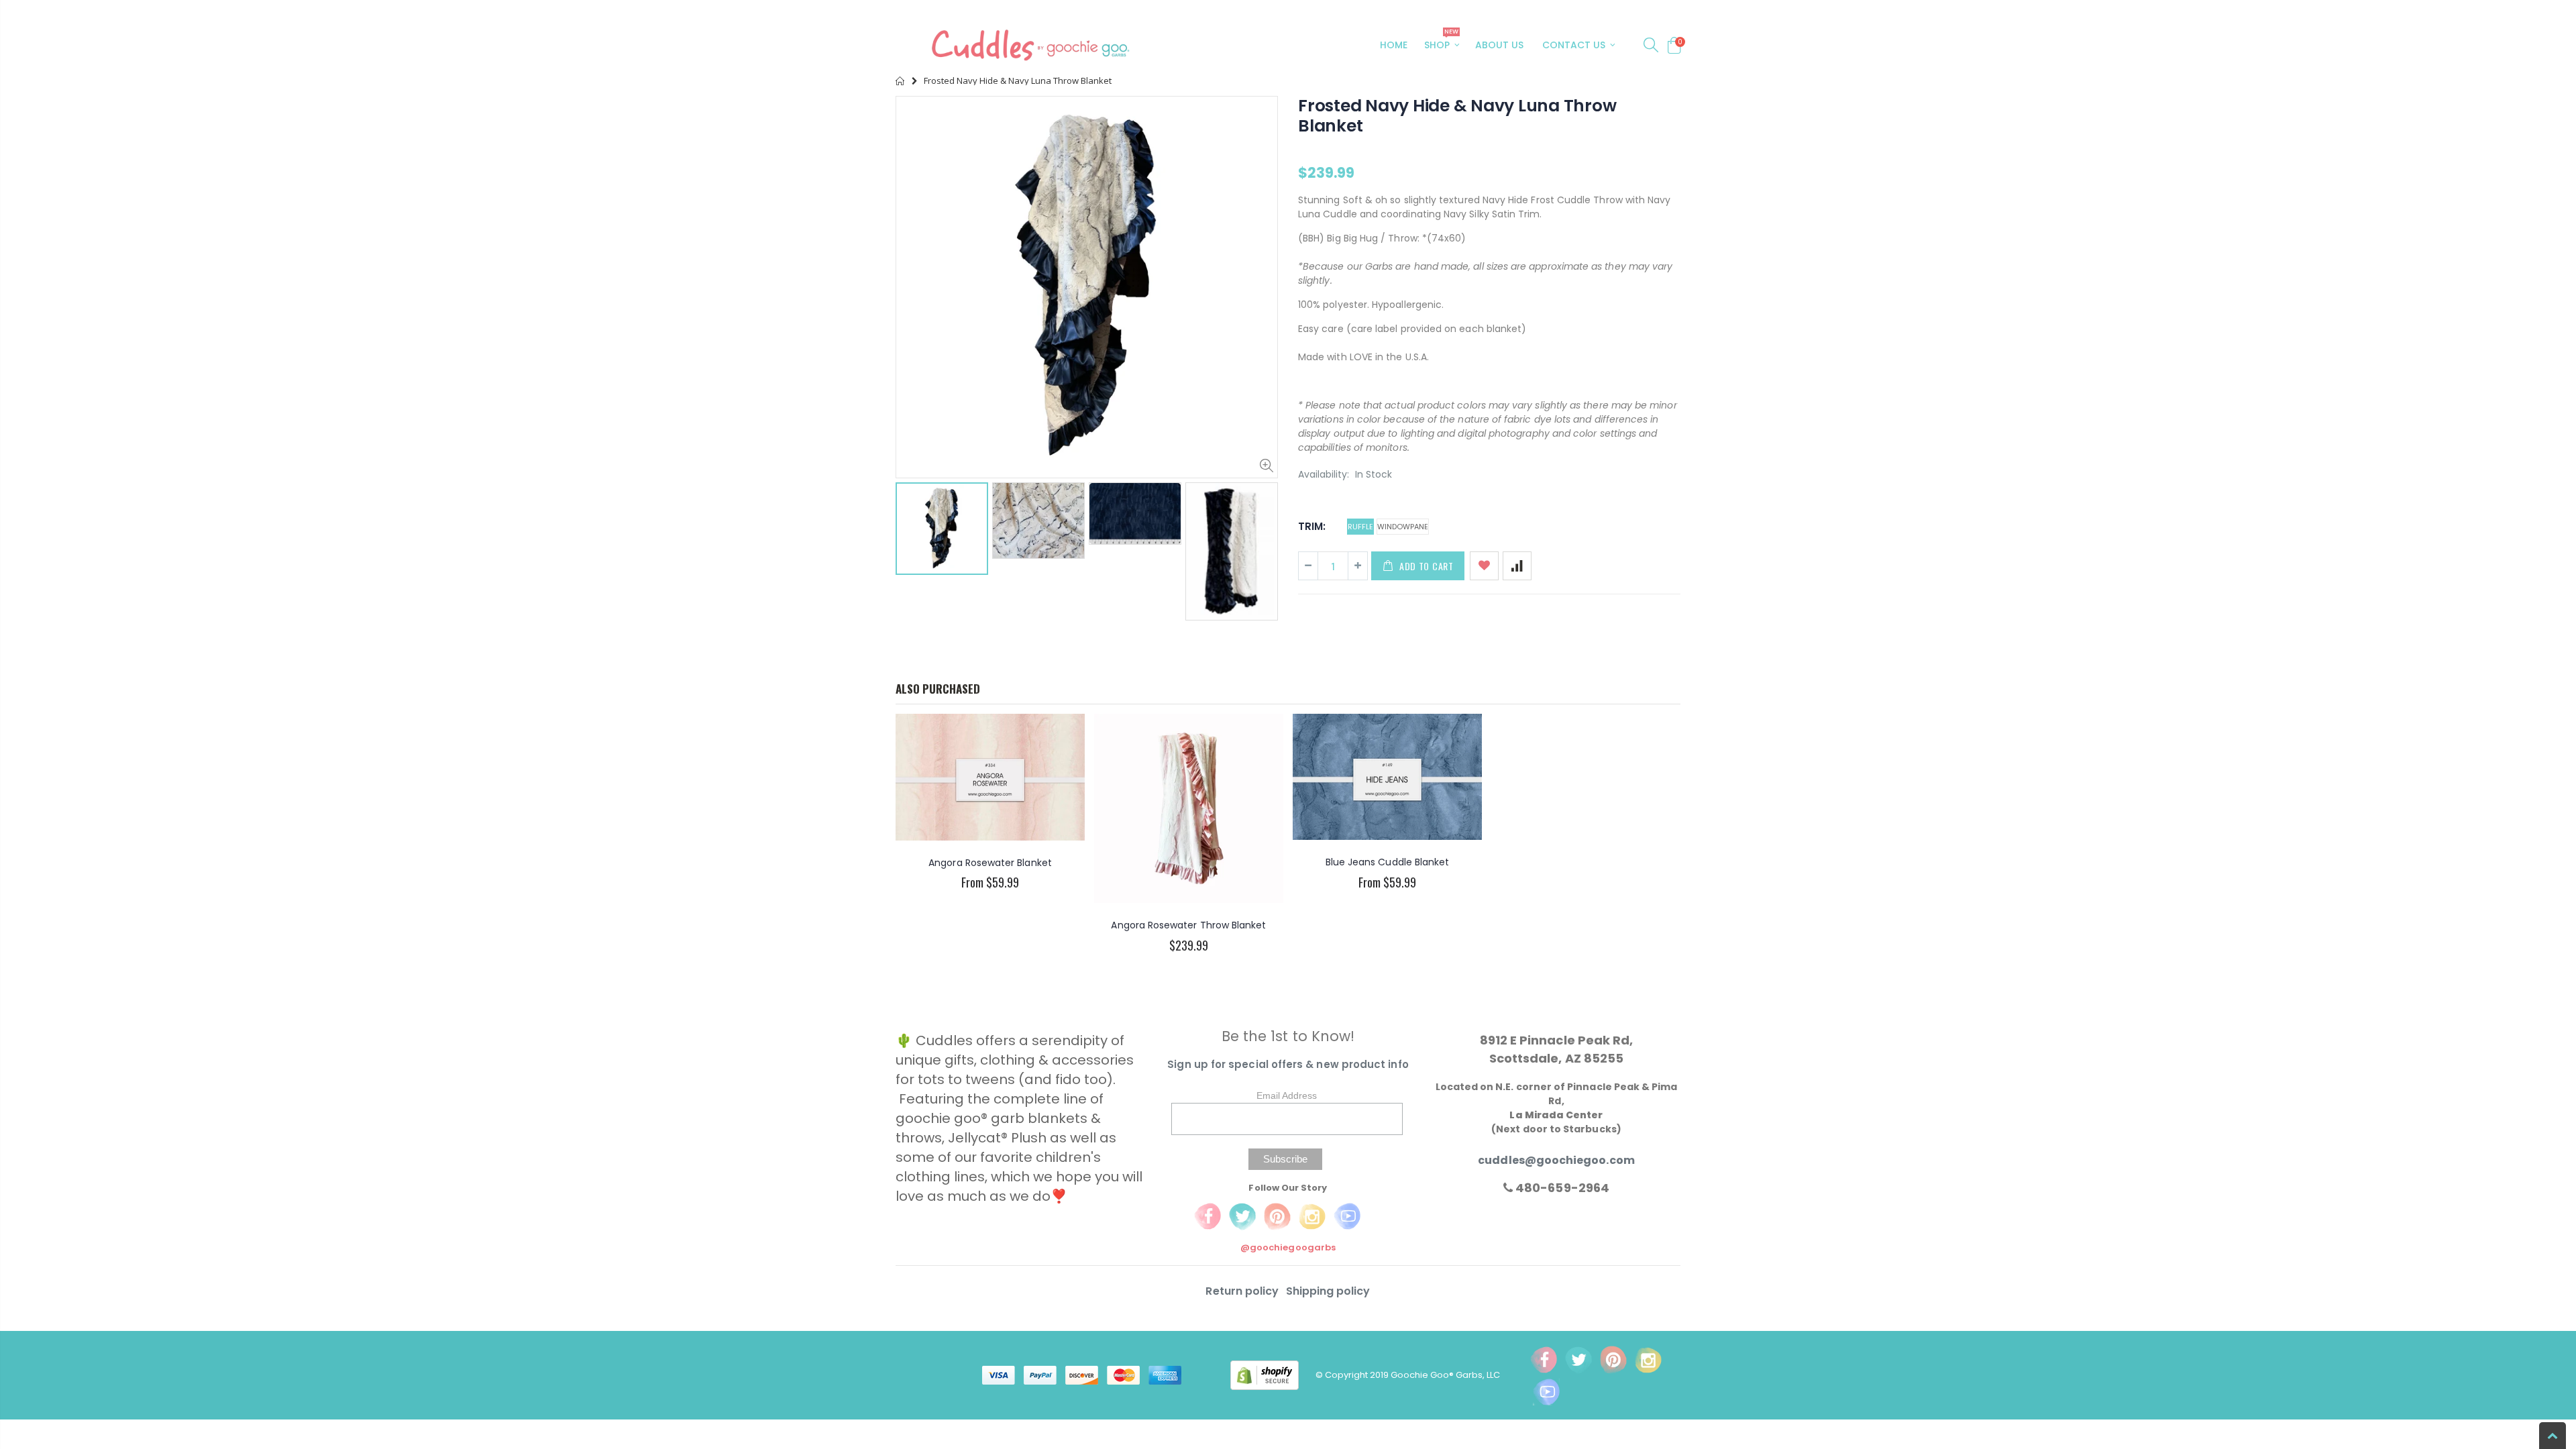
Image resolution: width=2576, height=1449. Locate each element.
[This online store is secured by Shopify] (1273, 1375)
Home (901, 81)
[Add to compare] (1517, 566)
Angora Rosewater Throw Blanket (1188, 925)
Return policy (1243, 1291)
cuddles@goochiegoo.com (1556, 1160)
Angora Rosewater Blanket (990, 863)
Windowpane (1403, 527)
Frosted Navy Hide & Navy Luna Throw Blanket (1457, 116)
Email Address (1287, 1095)
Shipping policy (1328, 1291)
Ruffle (1360, 527)
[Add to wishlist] (1484, 566)
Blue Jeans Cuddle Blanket (1388, 862)
